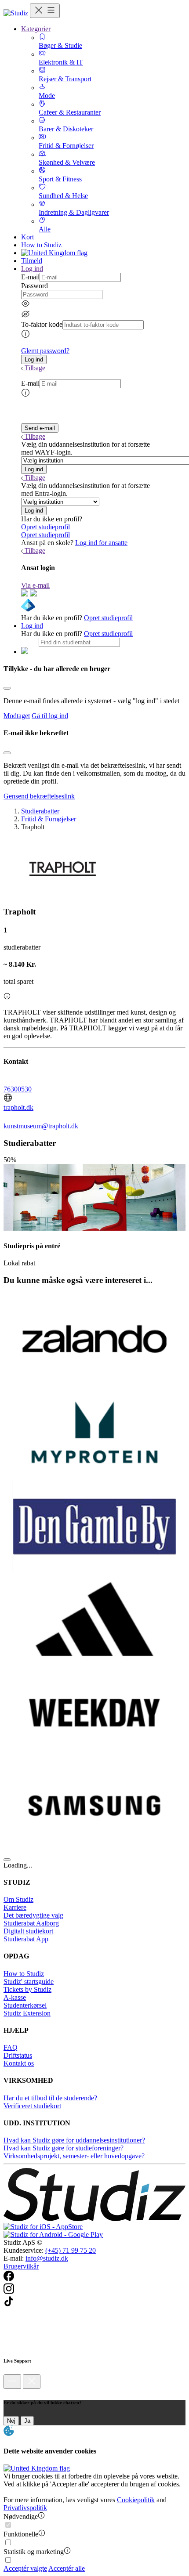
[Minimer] (12, 2382)
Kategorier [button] (36, 29)
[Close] (7, 688)
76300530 (18, 1089)
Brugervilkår (21, 2266)
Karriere (15, 1907)
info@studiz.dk (47, 2258)
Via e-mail (35, 585)
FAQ (11, 2047)
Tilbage (35, 368)
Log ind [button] (32, 269)
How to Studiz (41, 245)
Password (35, 286)
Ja (27, 2421)
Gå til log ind (50, 716)
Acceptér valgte (25, 2568)
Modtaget (17, 716)
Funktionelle (21, 2534)
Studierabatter (40, 811)
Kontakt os (19, 2063)
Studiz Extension (27, 2013)
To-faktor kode (42, 324)
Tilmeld (32, 261)
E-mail (30, 277)
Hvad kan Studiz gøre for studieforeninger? (64, 2148)
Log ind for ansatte (101, 543)
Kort (27, 237)
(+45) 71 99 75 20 (71, 2250)
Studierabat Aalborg (31, 1923)
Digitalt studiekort (28, 1931)
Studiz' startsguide (29, 1982)
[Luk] (32, 2382)
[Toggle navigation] (45, 11)
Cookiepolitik (136, 2500)
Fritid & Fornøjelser (49, 819)
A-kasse (15, 1997)
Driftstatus (18, 2055)
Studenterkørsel (25, 2005)
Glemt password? (45, 351)
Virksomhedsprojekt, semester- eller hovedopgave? (74, 2156)
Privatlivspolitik (25, 2508)
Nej (11, 2421)
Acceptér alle (67, 2568)
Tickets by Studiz (27, 1989)
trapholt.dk (18, 1107)
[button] (34, 359)
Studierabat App (26, 1939)
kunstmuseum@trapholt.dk (41, 1126)
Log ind (32, 626)
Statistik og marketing (34, 2552)
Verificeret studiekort (32, 2106)
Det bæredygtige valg (33, 1915)
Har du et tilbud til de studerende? (50, 2098)
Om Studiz (18, 1899)
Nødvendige (21, 2516)
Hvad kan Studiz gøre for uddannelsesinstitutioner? (74, 2140)
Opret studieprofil (45, 527)
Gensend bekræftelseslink (39, 796)
